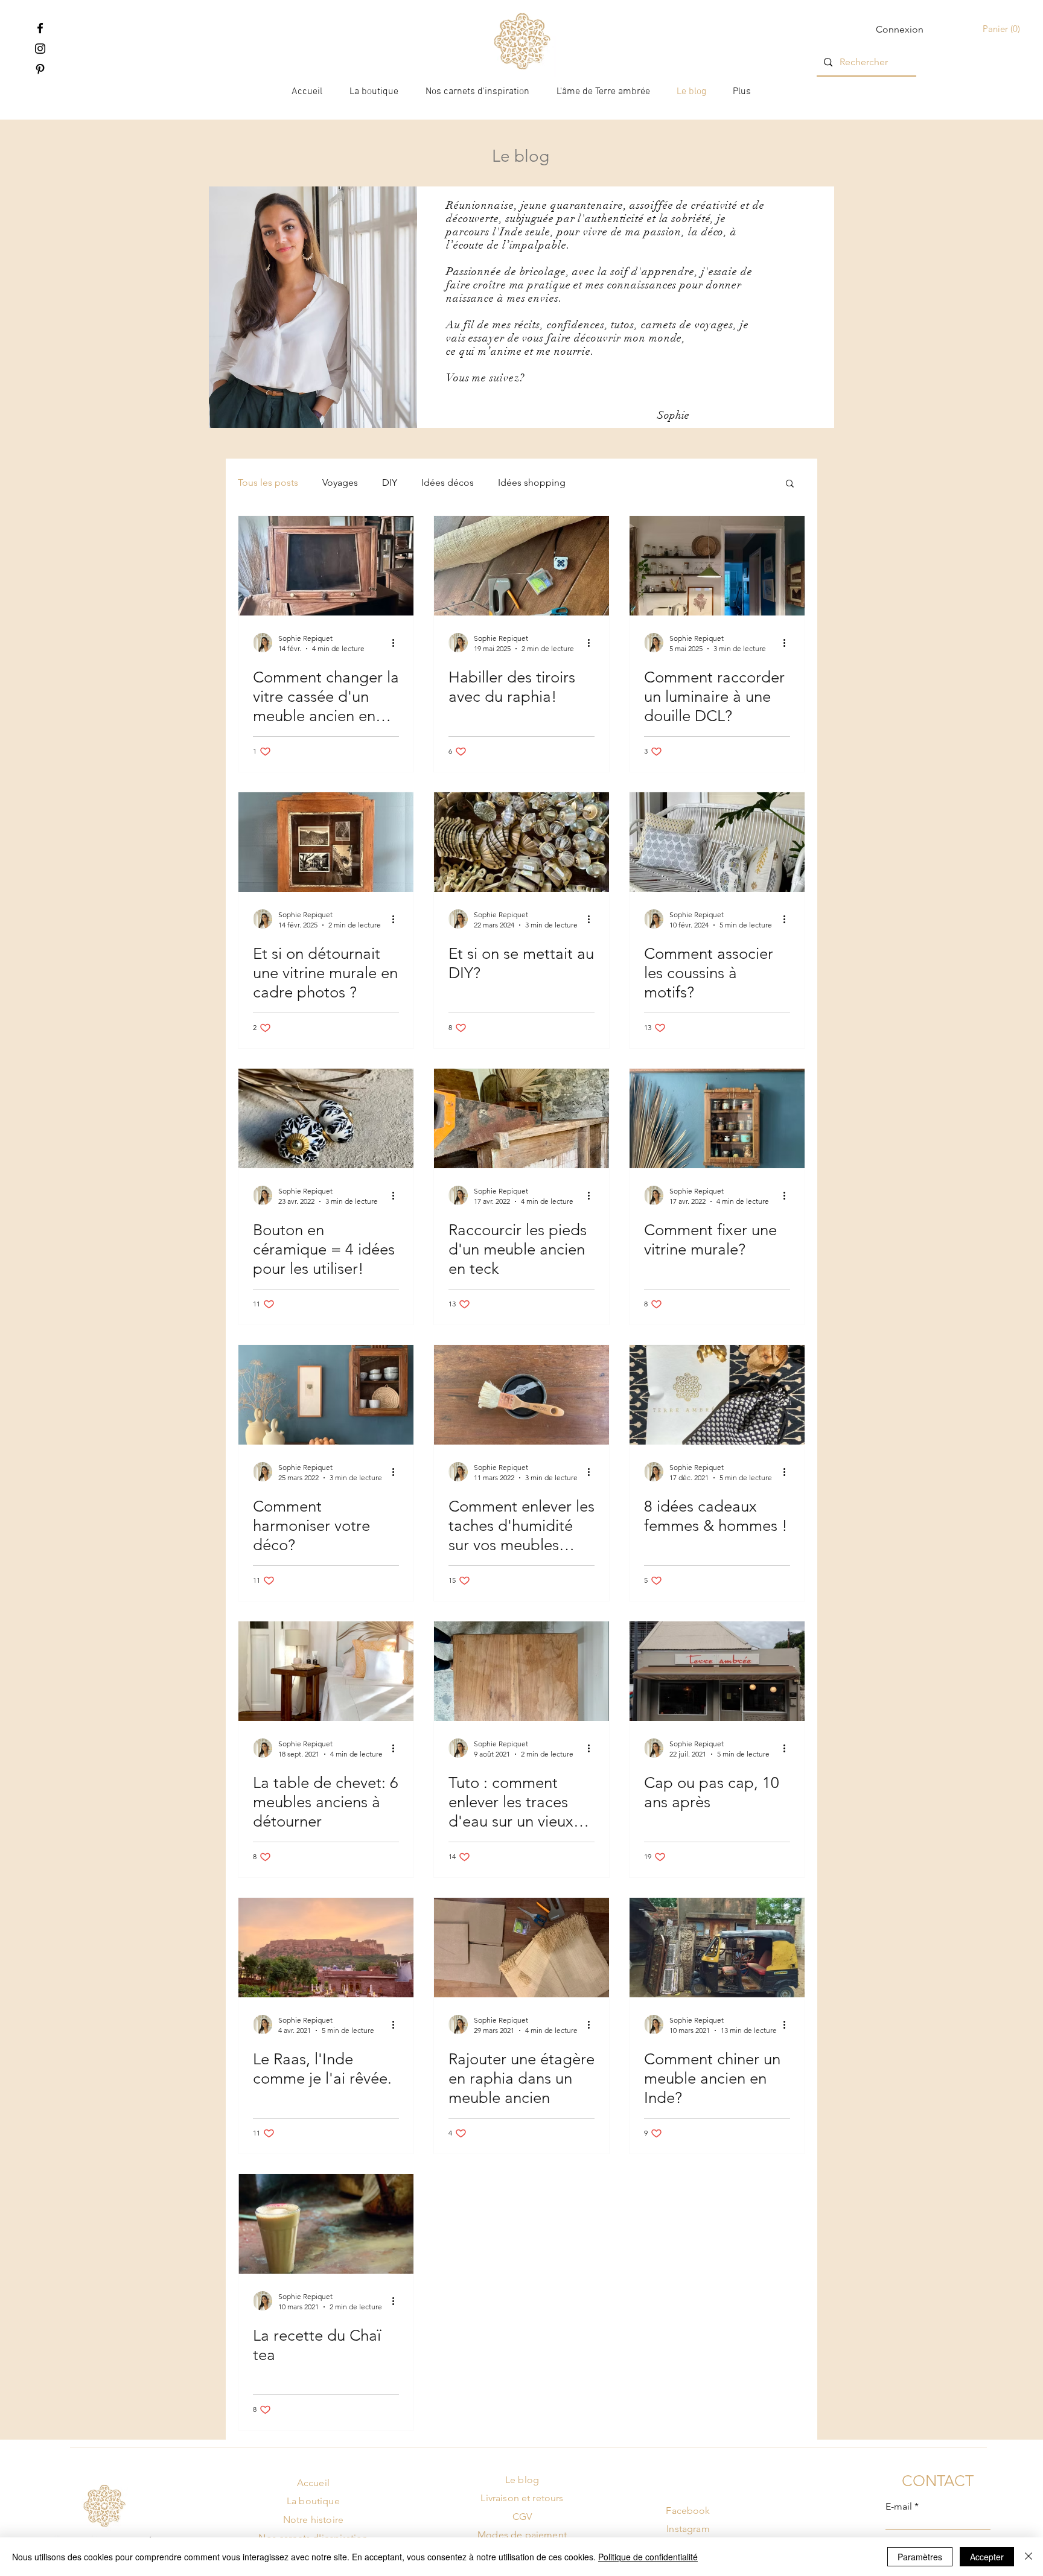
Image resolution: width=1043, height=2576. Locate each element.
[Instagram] (40, 49)
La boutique (313, 2501)
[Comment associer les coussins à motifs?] (717, 842)
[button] (1003, 29)
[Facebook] (40, 28)
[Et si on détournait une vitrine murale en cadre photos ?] (326, 842)
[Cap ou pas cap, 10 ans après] (717, 1671)
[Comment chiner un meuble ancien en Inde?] (717, 1948)
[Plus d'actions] (397, 643)
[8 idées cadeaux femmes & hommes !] (717, 1395)
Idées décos (448, 482)
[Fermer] (1029, 2557)
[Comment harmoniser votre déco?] (326, 1395)
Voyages (340, 482)
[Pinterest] (40, 69)
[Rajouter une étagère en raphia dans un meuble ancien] (521, 1948)
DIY (390, 482)
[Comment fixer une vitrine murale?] (717, 1118)
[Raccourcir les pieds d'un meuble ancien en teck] (521, 1118)
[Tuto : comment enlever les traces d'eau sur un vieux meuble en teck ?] (521, 1671)
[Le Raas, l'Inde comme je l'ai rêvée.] (326, 1948)
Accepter (987, 2557)
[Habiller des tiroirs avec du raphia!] (521, 566)
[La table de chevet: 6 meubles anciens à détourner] (326, 1671)
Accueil (313, 2483)
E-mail (899, 2507)
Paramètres (920, 2557)
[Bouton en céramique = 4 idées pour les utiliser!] (326, 1118)
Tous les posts (268, 482)
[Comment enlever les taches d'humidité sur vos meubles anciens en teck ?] (521, 1395)
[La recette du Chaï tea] (326, 2224)
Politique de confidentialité (648, 2557)
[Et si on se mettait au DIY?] (521, 842)
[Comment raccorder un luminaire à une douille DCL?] (717, 566)
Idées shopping (532, 482)
